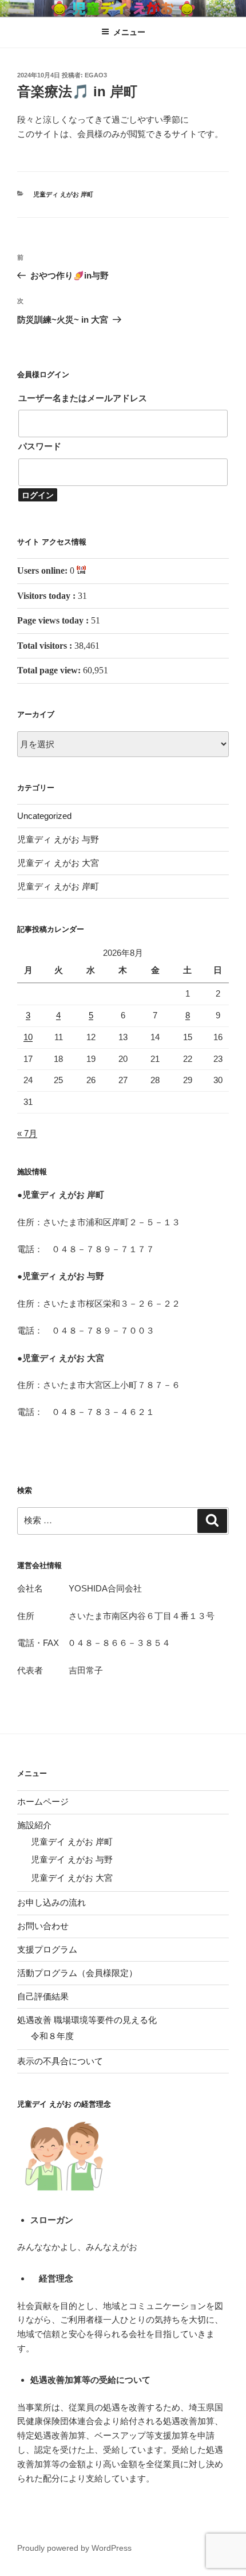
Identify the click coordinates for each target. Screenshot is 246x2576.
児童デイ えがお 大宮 (72, 1878)
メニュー (129, 32)
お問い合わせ (43, 1926)
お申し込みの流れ (51, 1902)
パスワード (40, 446)
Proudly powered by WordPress (74, 2548)
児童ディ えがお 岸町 (63, 194)
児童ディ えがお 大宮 (58, 863)
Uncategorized (44, 816)
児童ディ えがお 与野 (58, 839)
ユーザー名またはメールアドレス (83, 398)
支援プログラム (47, 1949)
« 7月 (27, 1133)
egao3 (96, 75)
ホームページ (43, 1801)
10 (28, 1037)
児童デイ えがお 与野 (72, 1859)
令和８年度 (52, 2036)
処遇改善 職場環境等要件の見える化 (87, 2020)
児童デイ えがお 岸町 (72, 1842)
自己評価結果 (43, 1996)
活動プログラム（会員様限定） (77, 1973)
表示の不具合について (60, 2061)
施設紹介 (34, 1825)
